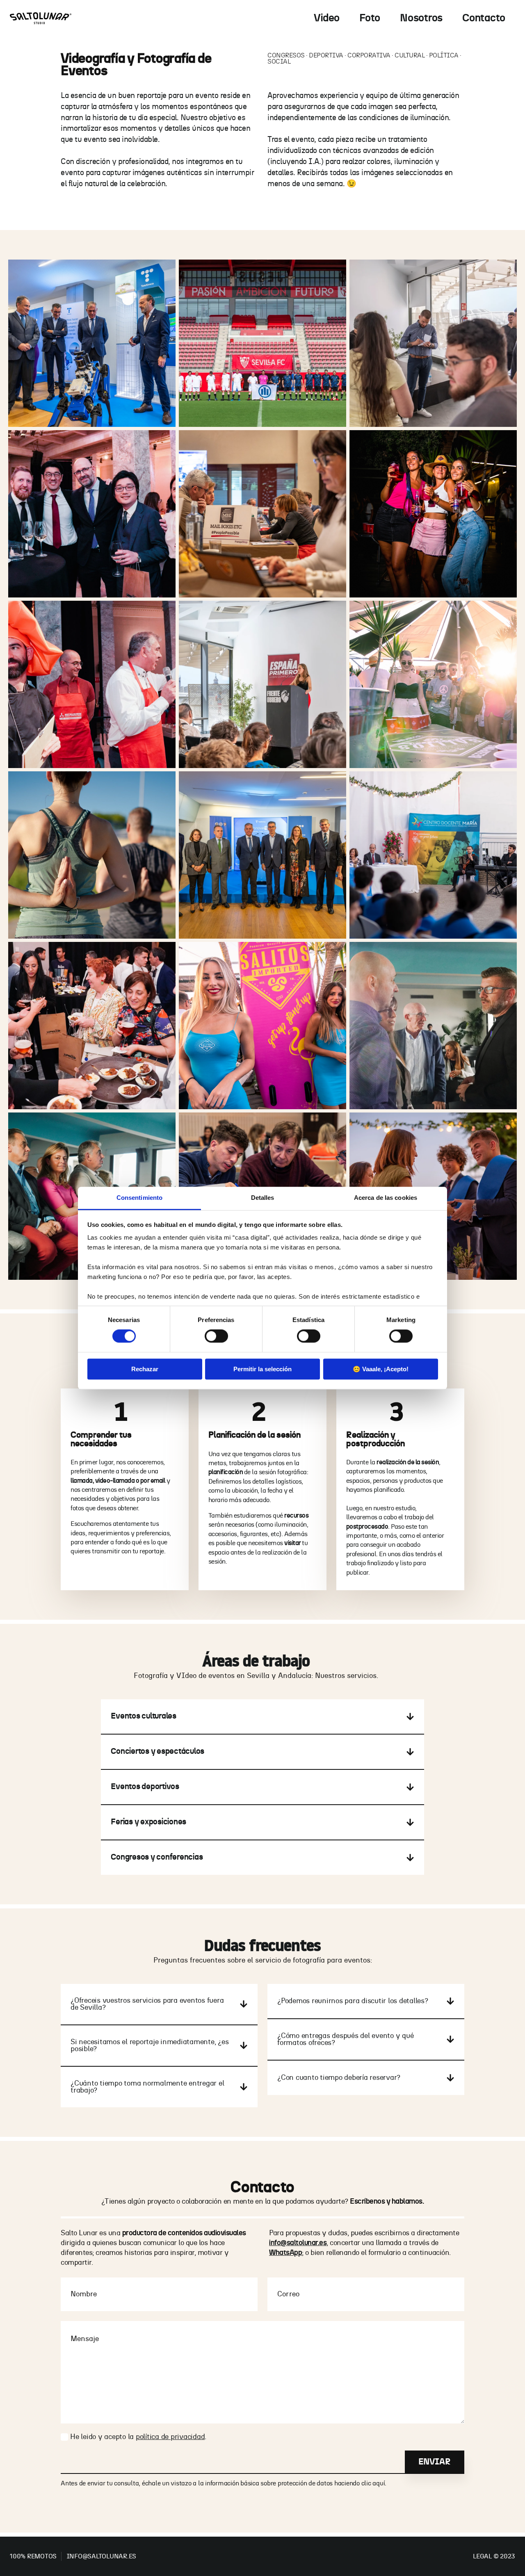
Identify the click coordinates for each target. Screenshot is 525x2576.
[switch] (216, 1336)
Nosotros (421, 18)
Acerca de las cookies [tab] (386, 1198)
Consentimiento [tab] (139, 1198)
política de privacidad (170, 2437)
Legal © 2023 (494, 2556)
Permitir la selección (262, 1369)
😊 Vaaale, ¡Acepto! (381, 1369)
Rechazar (145, 1369)
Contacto (484, 18)
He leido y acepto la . (138, 2437)
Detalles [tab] (263, 1198)
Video (327, 18)
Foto (370, 18)
